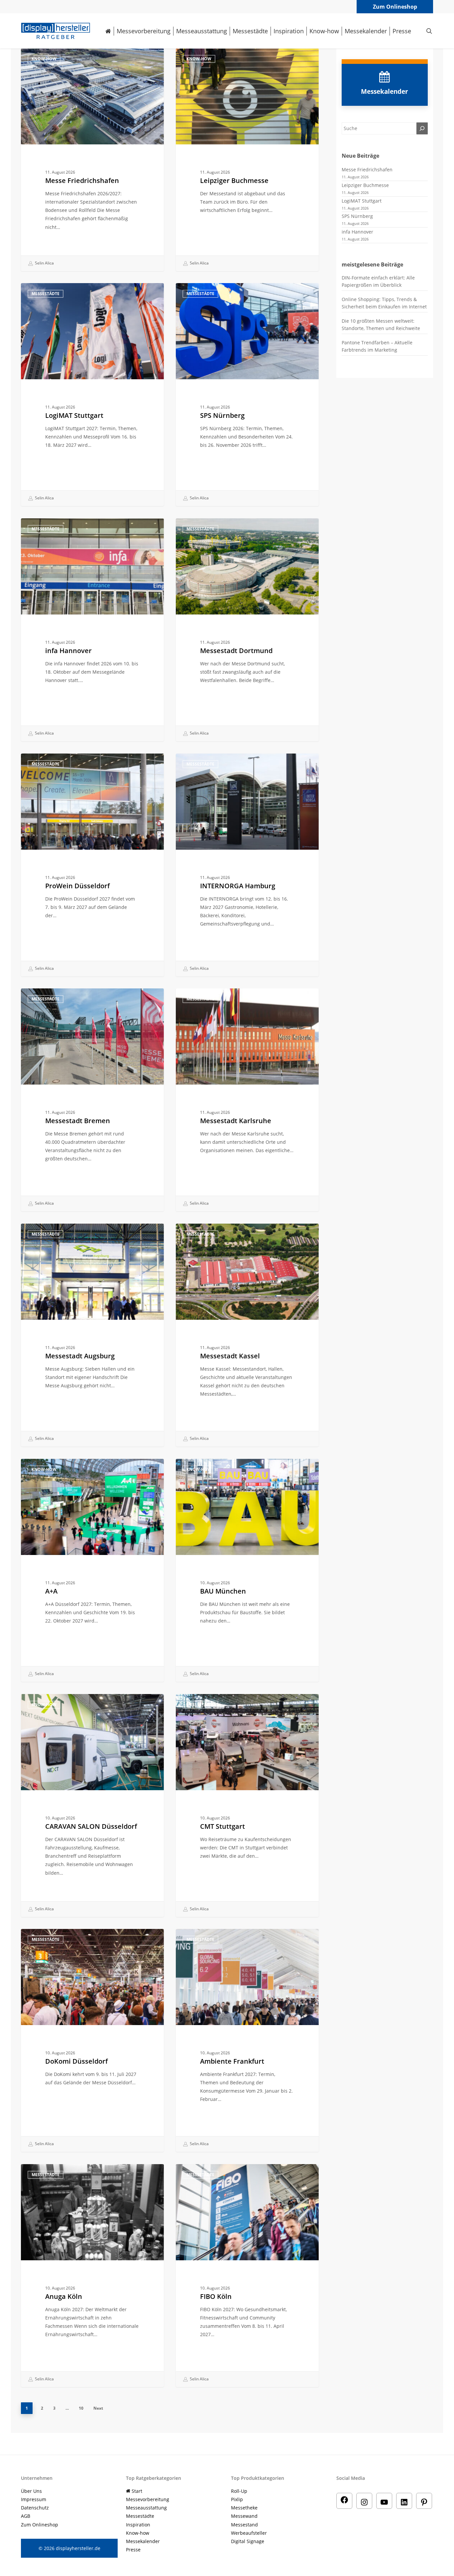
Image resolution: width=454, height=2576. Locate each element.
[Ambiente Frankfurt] (247, 2040)
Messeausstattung (146, 2508)
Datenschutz (35, 2508)
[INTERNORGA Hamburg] (247, 865)
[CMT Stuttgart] (247, 1805)
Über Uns (31, 2491)
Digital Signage (248, 2541)
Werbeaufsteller (249, 2533)
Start (136, 2491)
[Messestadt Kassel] (247, 1335)
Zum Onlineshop (395, 7)
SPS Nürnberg (357, 216)
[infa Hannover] (92, 630)
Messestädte (46, 294)
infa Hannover (357, 232)
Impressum (34, 2499)
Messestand (244, 2525)
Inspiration (138, 2525)
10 (81, 2408)
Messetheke (244, 2508)
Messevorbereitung (148, 2499)
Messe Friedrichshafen (367, 170)
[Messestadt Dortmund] (247, 630)
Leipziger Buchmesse (365, 185)
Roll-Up (239, 2491)
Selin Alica (44, 263)
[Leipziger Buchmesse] (247, 160)
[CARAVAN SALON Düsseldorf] (92, 1805)
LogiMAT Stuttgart (362, 201)
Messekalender (143, 2541)
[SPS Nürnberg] (247, 395)
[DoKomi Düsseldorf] (92, 2040)
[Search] (422, 128)
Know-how (44, 59)
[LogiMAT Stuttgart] (92, 395)
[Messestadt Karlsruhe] (247, 1100)
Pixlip (237, 2499)
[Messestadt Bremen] (92, 1100)
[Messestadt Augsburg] (92, 1335)
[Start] (108, 31)
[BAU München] (247, 1570)
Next (98, 2408)
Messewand (244, 2516)
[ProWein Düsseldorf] (92, 865)
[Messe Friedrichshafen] (92, 160)
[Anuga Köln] (92, 2276)
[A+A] (92, 1570)
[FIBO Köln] (247, 2276)
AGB (26, 2516)
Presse (133, 2550)
